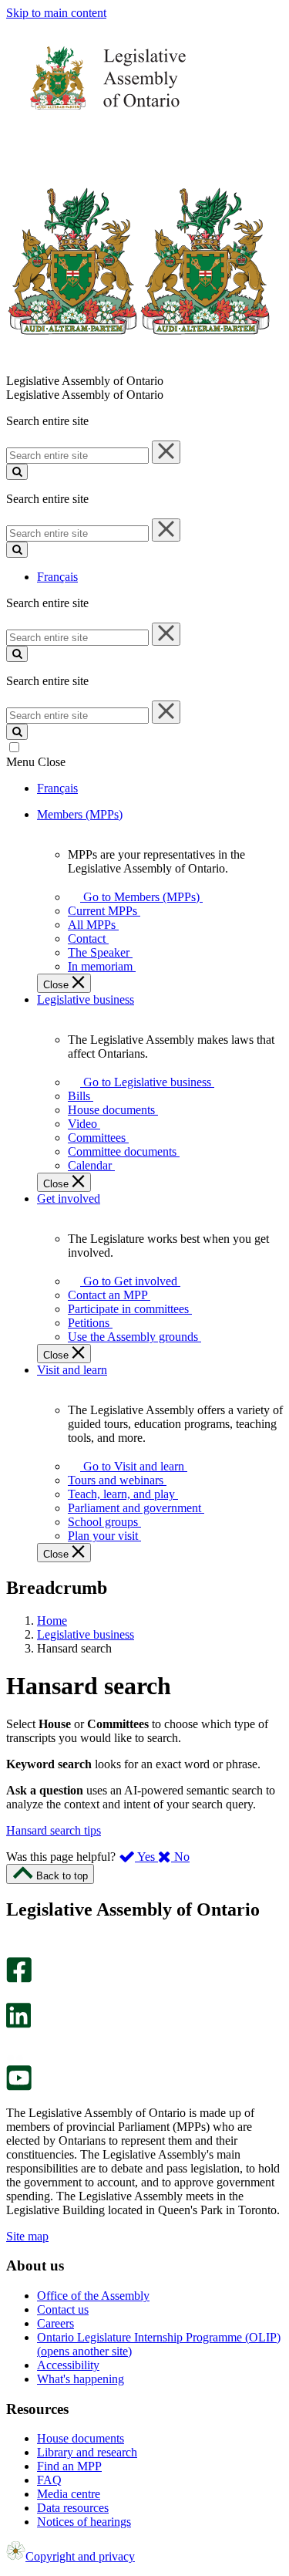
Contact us (63, 2309)
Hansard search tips (54, 1830)
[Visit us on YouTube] (19, 2086)
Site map (27, 2236)
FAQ (49, 2480)
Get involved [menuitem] (69, 1199)
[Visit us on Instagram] (15, 1950)
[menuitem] (139, 897)
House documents (81, 2438)
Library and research (87, 2452)
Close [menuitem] (57, 985)
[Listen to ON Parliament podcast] (13, 2044)
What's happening (81, 2379)
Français (57, 577)
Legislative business (86, 1634)
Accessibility (68, 2365)
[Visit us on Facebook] (19, 1978)
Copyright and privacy (80, 2556)
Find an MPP (69, 2466)
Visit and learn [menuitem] (72, 1370)
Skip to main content (56, 13)
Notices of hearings (84, 2522)
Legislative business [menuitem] (86, 999)
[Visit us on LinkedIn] (18, 2024)
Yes (146, 1857)
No (180, 1857)
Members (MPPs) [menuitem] (80, 814)
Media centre (69, 2494)
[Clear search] (166, 452)
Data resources (73, 2508)
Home (52, 1621)
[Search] (17, 472)
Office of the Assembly (93, 2296)
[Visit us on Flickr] (15, 2058)
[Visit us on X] (14, 1995)
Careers (55, 2323)
